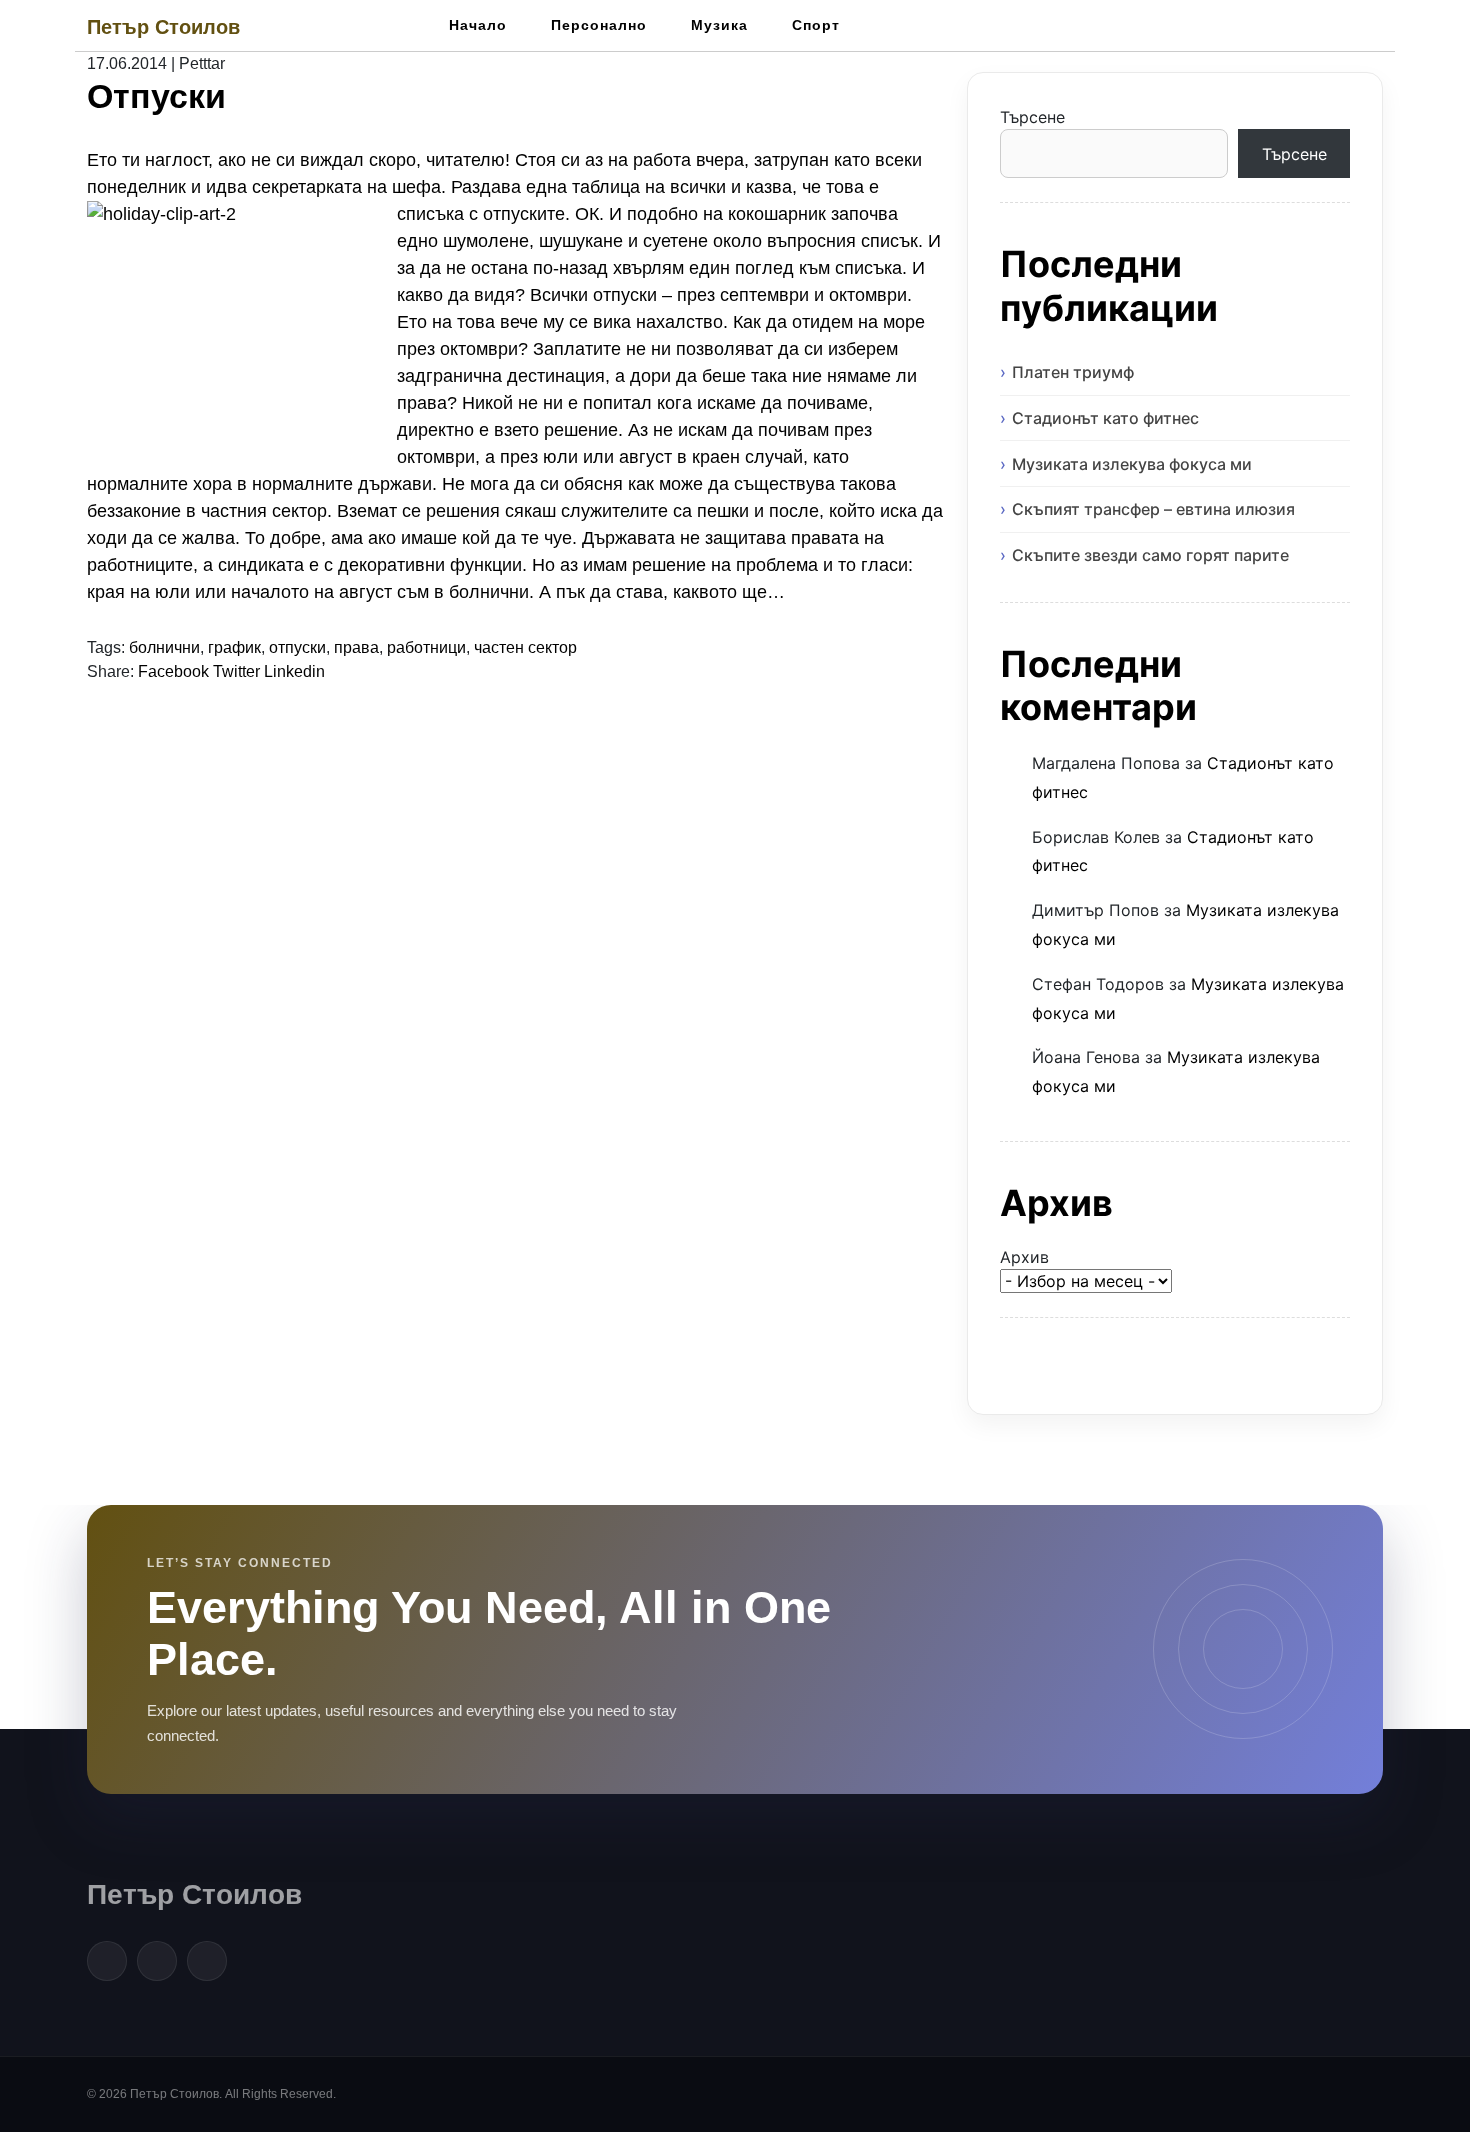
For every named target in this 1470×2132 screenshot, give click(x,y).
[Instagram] (207, 1961)
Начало (478, 25)
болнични (164, 647)
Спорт (816, 25)
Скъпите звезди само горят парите (1150, 555)
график (234, 647)
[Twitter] (157, 1961)
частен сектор (525, 647)
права (356, 647)
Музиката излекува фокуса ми (1132, 464)
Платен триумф (1073, 372)
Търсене (1032, 117)
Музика (719, 25)
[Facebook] (107, 1961)
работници (426, 647)
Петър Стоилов (163, 27)
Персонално (599, 25)
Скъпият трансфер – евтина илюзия (1153, 509)
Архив (1024, 1257)
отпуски (297, 647)
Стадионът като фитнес (1105, 418)
